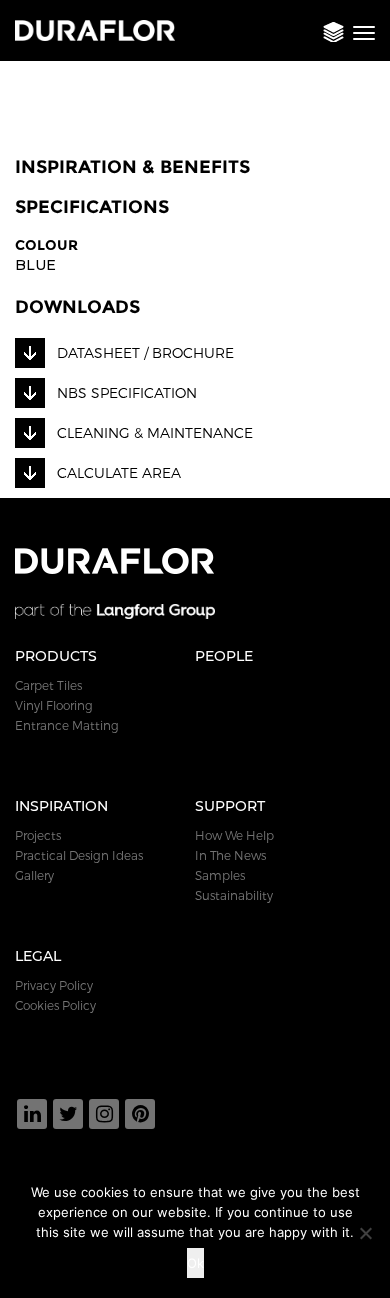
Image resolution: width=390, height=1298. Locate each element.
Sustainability (234, 895)
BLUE (35, 265)
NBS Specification (127, 392)
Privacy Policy (54, 985)
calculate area (119, 472)
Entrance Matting (67, 725)
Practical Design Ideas (79, 855)
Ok (195, 1263)
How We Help (234, 835)
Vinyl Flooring (54, 705)
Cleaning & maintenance (155, 432)
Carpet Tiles (48, 685)
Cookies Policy (55, 1005)
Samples (220, 875)
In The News (230, 855)
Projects (38, 835)
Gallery (34, 875)
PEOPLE (224, 656)
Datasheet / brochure (145, 352)
